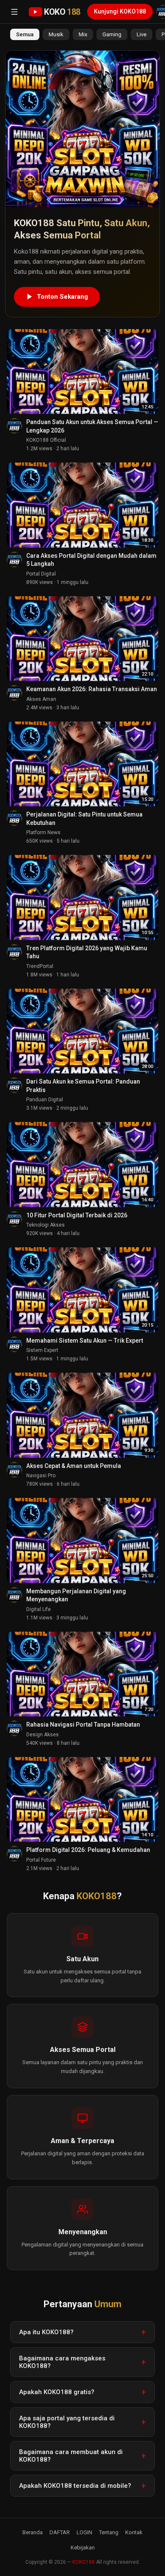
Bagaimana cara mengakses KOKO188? (62, 2362)
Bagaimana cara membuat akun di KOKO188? (71, 2456)
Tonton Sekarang (62, 297)
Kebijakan (83, 2548)
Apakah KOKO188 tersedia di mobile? (75, 2486)
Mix (83, 34)
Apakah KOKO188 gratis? (57, 2392)
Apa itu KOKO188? (46, 2332)
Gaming (112, 34)
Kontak (134, 2532)
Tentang (109, 2532)
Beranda (33, 2532)
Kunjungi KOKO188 (120, 11)
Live (142, 34)
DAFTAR (60, 2532)
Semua (25, 34)
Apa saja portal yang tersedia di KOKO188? (67, 2422)
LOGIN (84, 2532)
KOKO (62, 12)
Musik (56, 34)
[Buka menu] (14, 12)
